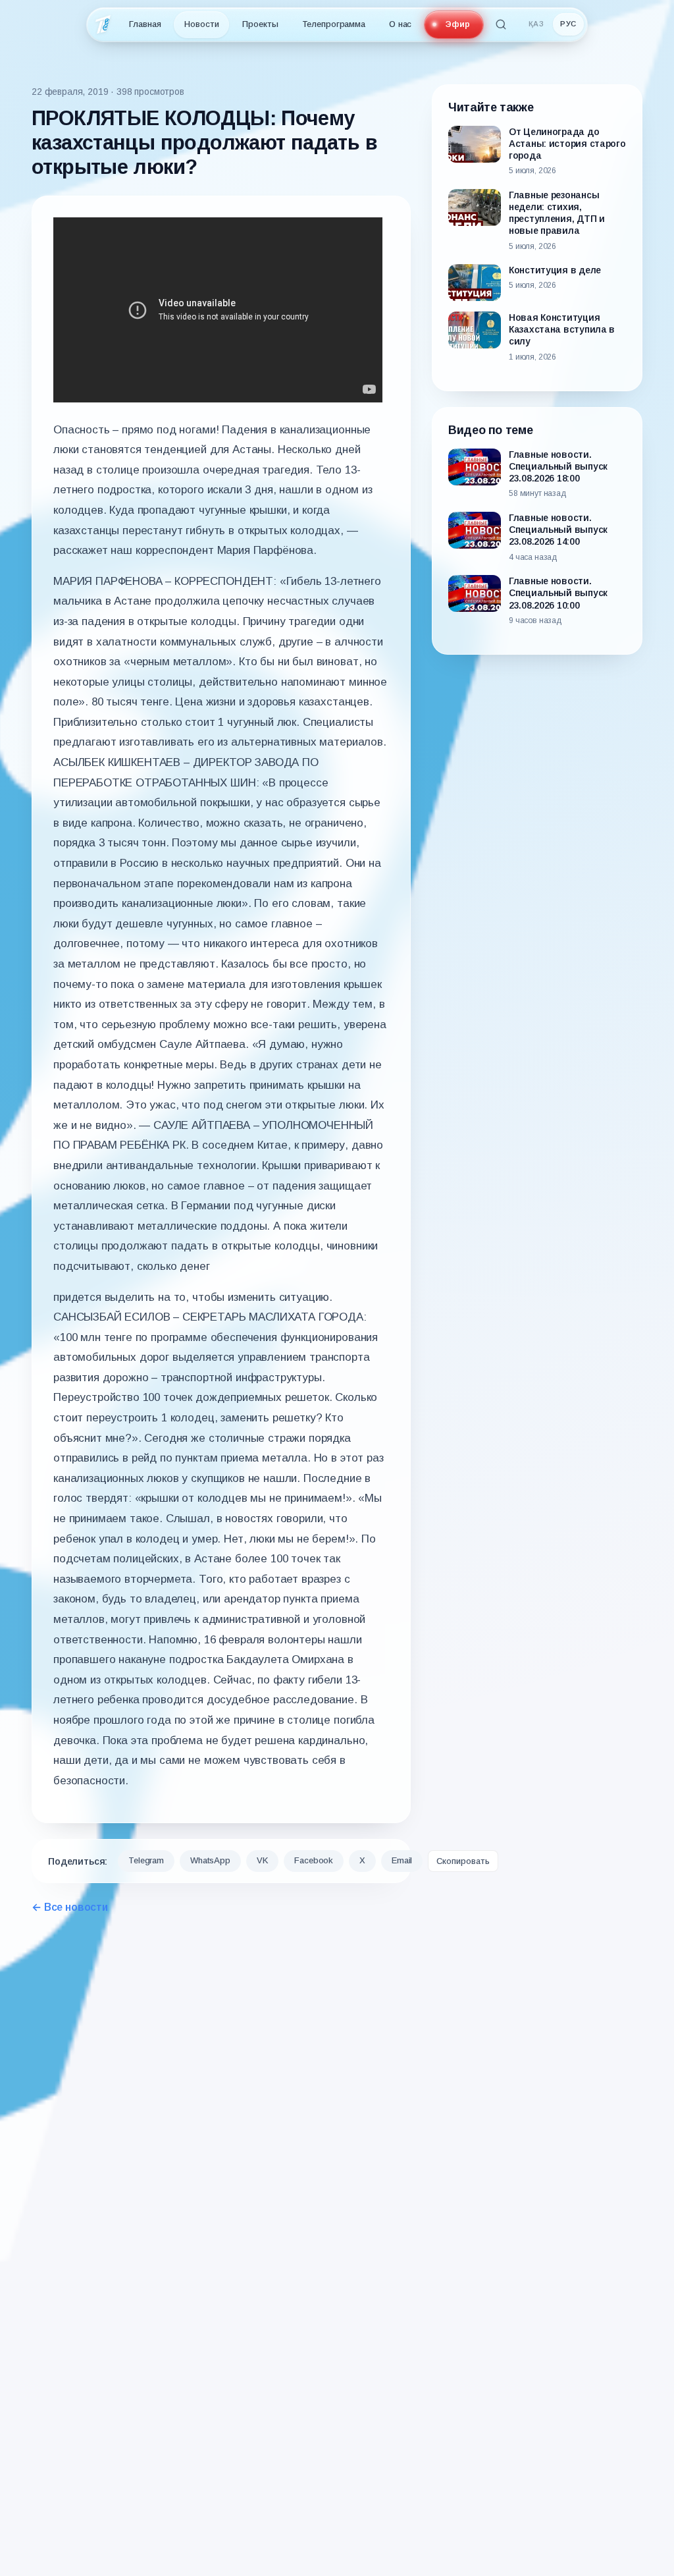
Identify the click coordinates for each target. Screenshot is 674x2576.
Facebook (314, 1860)
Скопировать (463, 1861)
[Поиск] (501, 24)
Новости (201, 24)
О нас (400, 24)
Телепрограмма (334, 24)
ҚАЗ (536, 24)
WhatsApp (210, 1860)
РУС (568, 24)
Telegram (146, 1860)
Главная (145, 24)
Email (402, 1860)
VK (263, 1860)
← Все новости (70, 1907)
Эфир (457, 24)
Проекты (260, 24)
